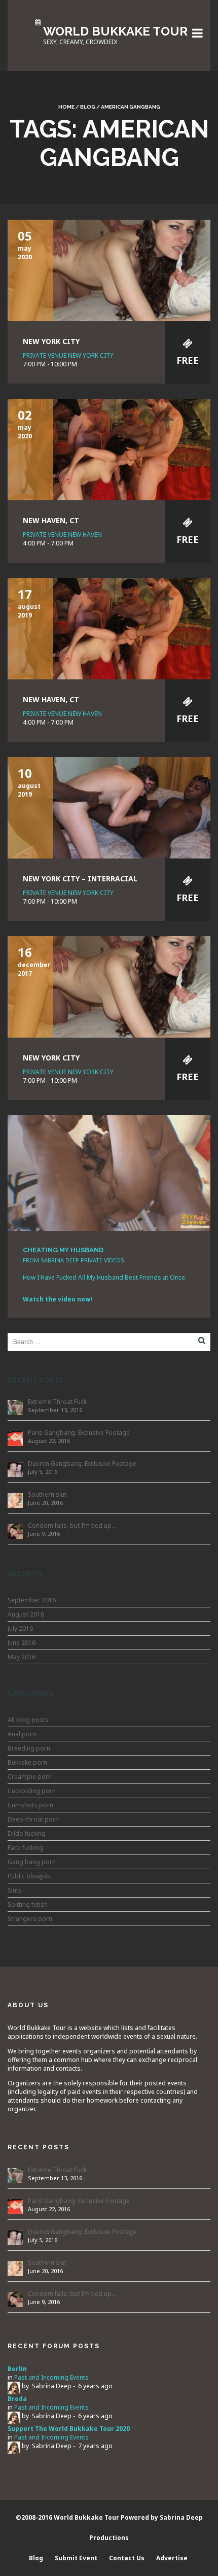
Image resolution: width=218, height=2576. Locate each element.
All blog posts (28, 1720)
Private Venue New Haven (62, 535)
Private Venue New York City (68, 355)
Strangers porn (30, 1919)
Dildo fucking (27, 1833)
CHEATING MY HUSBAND (63, 1250)
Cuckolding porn (32, 1791)
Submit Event (76, 2558)
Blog (88, 107)
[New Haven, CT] (109, 449)
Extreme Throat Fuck (57, 1402)
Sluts (15, 1890)
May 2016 (22, 1657)
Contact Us (127, 2558)
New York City (51, 341)
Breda (17, 2399)
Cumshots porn (30, 1805)
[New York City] (109, 270)
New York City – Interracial (80, 879)
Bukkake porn (27, 1762)
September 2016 (32, 1600)
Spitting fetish (28, 1904)
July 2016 (20, 1628)
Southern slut (47, 1495)
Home (66, 107)
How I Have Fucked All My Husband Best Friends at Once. (105, 1277)
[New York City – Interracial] (109, 807)
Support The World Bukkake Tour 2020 (69, 2429)
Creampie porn (30, 1777)
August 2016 (26, 1614)
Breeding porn (29, 1748)
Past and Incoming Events (51, 2377)
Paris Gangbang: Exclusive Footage (79, 1433)
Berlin (17, 2369)
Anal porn (22, 1734)
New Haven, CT (51, 520)
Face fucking (25, 1848)
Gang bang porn (32, 1862)
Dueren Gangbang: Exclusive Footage (82, 1464)
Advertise (172, 2558)
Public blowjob (29, 1876)
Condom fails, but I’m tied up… (72, 1525)
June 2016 (22, 1643)
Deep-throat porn (33, 1819)
